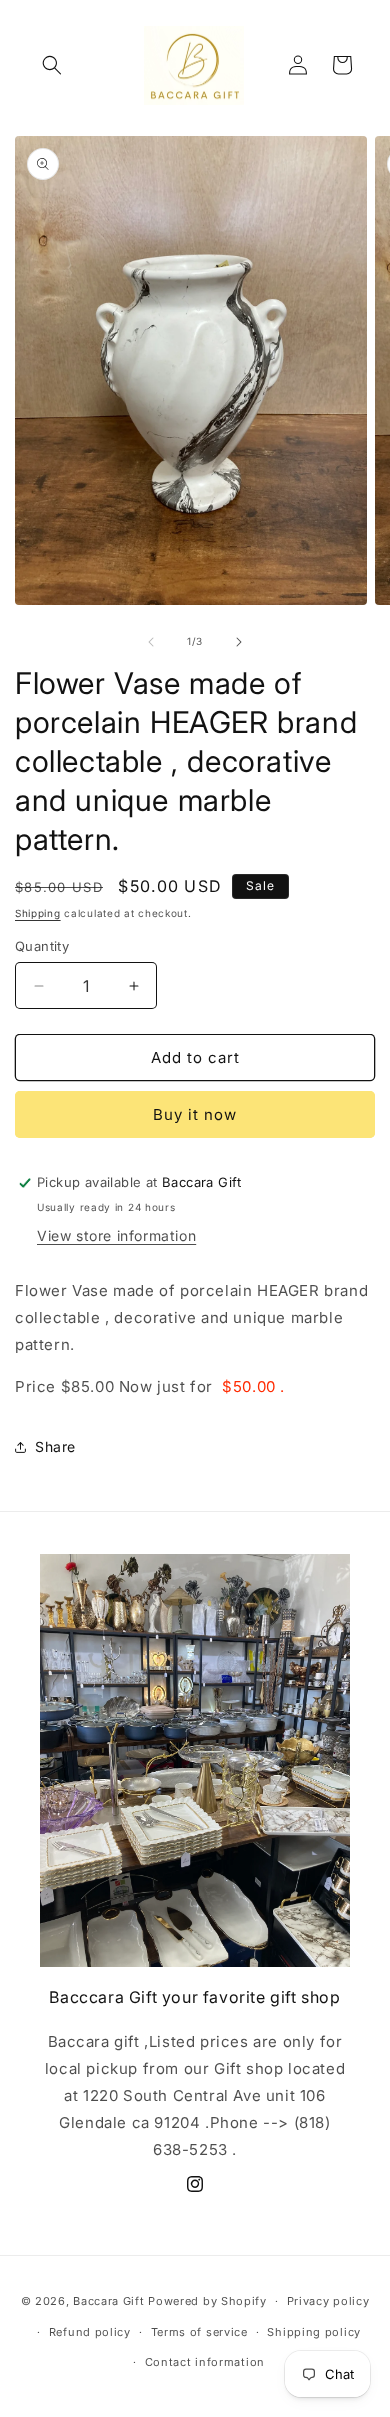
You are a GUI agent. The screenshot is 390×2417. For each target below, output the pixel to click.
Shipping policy (314, 2332)
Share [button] (55, 1446)
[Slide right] (239, 642)
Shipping (38, 913)
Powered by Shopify (207, 2301)
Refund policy (90, 2332)
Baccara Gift (108, 2301)
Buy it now (195, 1114)
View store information (116, 1235)
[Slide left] (151, 642)
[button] (52, 65)
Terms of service (199, 2332)
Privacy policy (328, 2301)
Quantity (42, 946)
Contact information (205, 2362)
